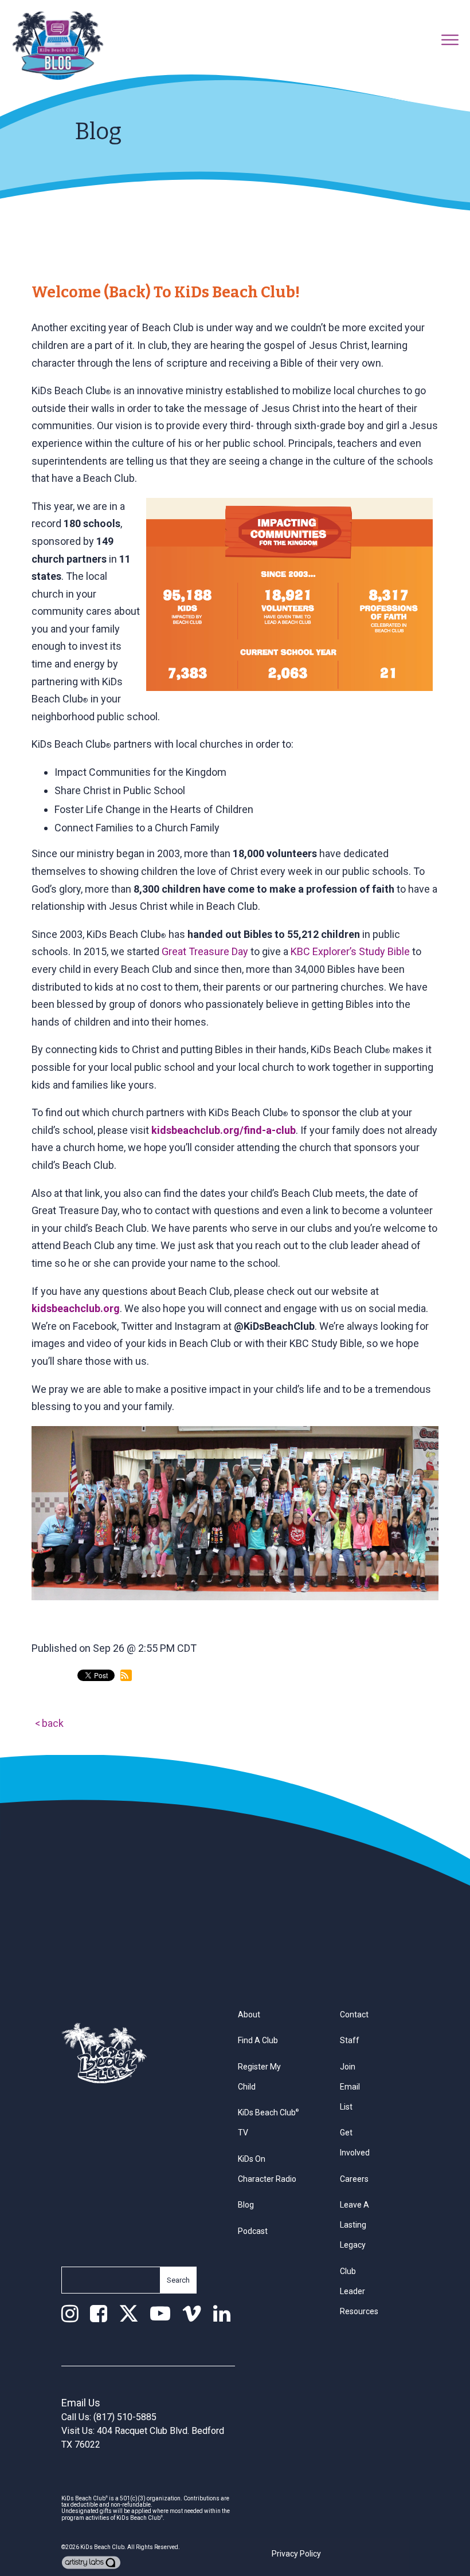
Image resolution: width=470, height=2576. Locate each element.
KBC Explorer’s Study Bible (350, 951)
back (53, 1723)
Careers (354, 2179)
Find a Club (258, 2040)
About (249, 2015)
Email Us (81, 2403)
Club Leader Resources (359, 2291)
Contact (354, 2015)
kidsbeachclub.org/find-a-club (224, 1130)
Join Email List (350, 2087)
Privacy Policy (296, 2554)
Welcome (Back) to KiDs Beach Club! (166, 292)
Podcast (253, 2231)
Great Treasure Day (205, 951)
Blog (246, 2205)
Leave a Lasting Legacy (355, 2225)
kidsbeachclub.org (76, 1308)
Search (178, 2280)
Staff (350, 2040)
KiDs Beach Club (102, 2547)
